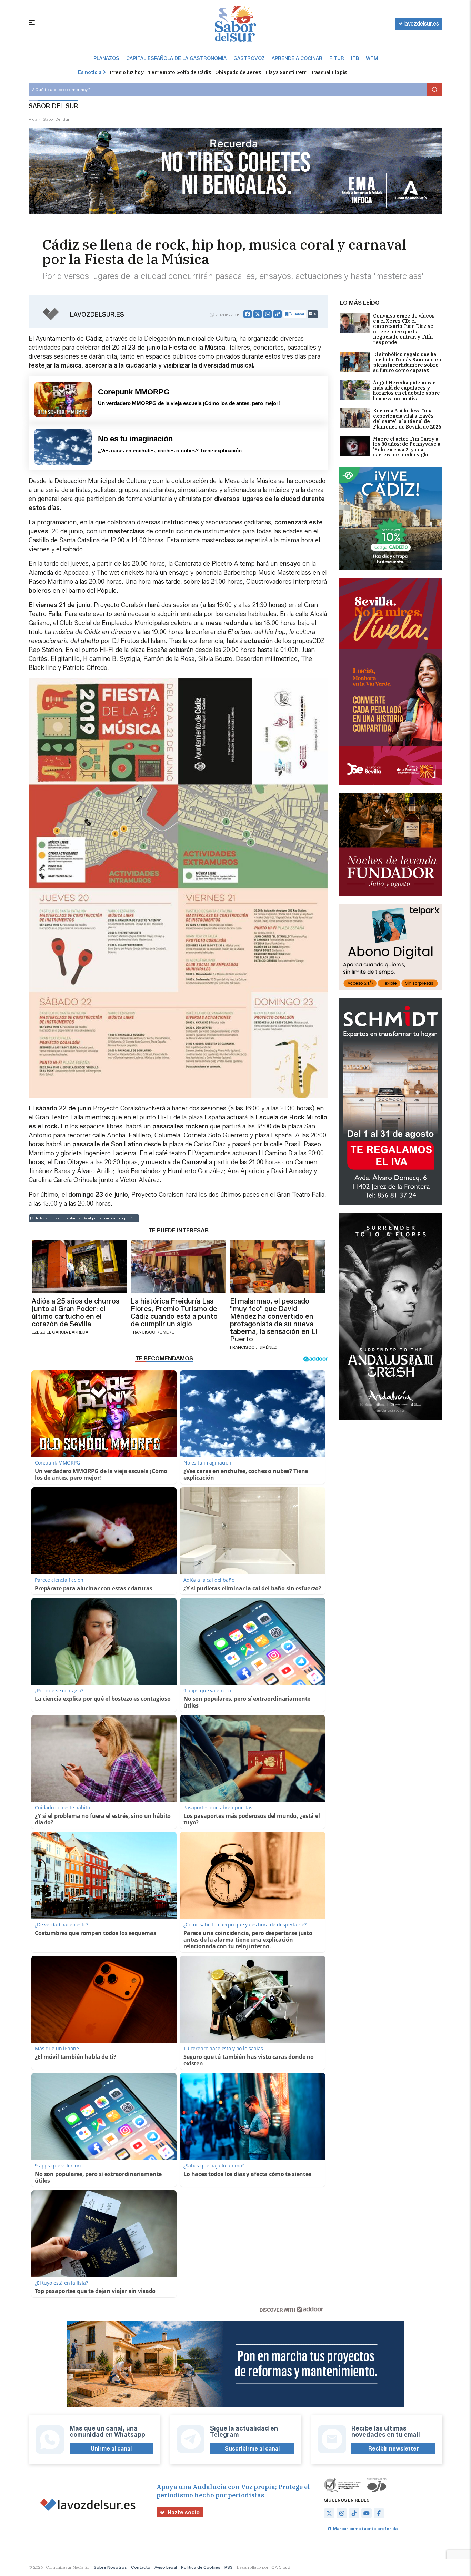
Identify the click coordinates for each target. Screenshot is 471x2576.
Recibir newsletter (394, 2449)
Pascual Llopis (329, 72)
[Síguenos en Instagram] (342, 2513)
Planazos (106, 59)
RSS (229, 2567)
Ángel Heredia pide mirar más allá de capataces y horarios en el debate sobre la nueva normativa (407, 391)
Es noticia (90, 73)
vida (33, 119)
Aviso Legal (166, 2567)
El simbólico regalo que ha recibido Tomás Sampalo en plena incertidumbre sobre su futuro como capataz (407, 363)
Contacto (141, 2567)
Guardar (298, 314)
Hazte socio (184, 2512)
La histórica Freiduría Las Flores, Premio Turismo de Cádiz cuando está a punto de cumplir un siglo (174, 1312)
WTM (372, 59)
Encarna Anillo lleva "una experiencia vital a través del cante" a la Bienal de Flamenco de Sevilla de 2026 (407, 419)
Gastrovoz (249, 59)
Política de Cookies (201, 2567)
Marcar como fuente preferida (365, 2529)
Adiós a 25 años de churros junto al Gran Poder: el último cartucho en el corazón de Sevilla (76, 1312)
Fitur (337, 59)
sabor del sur (56, 119)
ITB (355, 59)
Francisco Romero (153, 1332)
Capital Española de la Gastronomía (176, 59)
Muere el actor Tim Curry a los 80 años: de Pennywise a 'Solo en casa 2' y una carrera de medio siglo (407, 447)
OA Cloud (281, 2567)
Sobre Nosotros (110, 2567)
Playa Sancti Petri (286, 72)
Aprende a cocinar (297, 59)
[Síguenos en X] (329, 2513)
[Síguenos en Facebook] (379, 2513)
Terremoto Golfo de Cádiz (179, 72)
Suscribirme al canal (252, 2449)
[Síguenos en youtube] (367, 2513)
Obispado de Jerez (238, 72)
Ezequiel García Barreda (60, 1332)
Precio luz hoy (127, 72)
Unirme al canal (111, 2449)
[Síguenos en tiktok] (354, 2513)
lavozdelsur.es (421, 24)
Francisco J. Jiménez (253, 1347)
